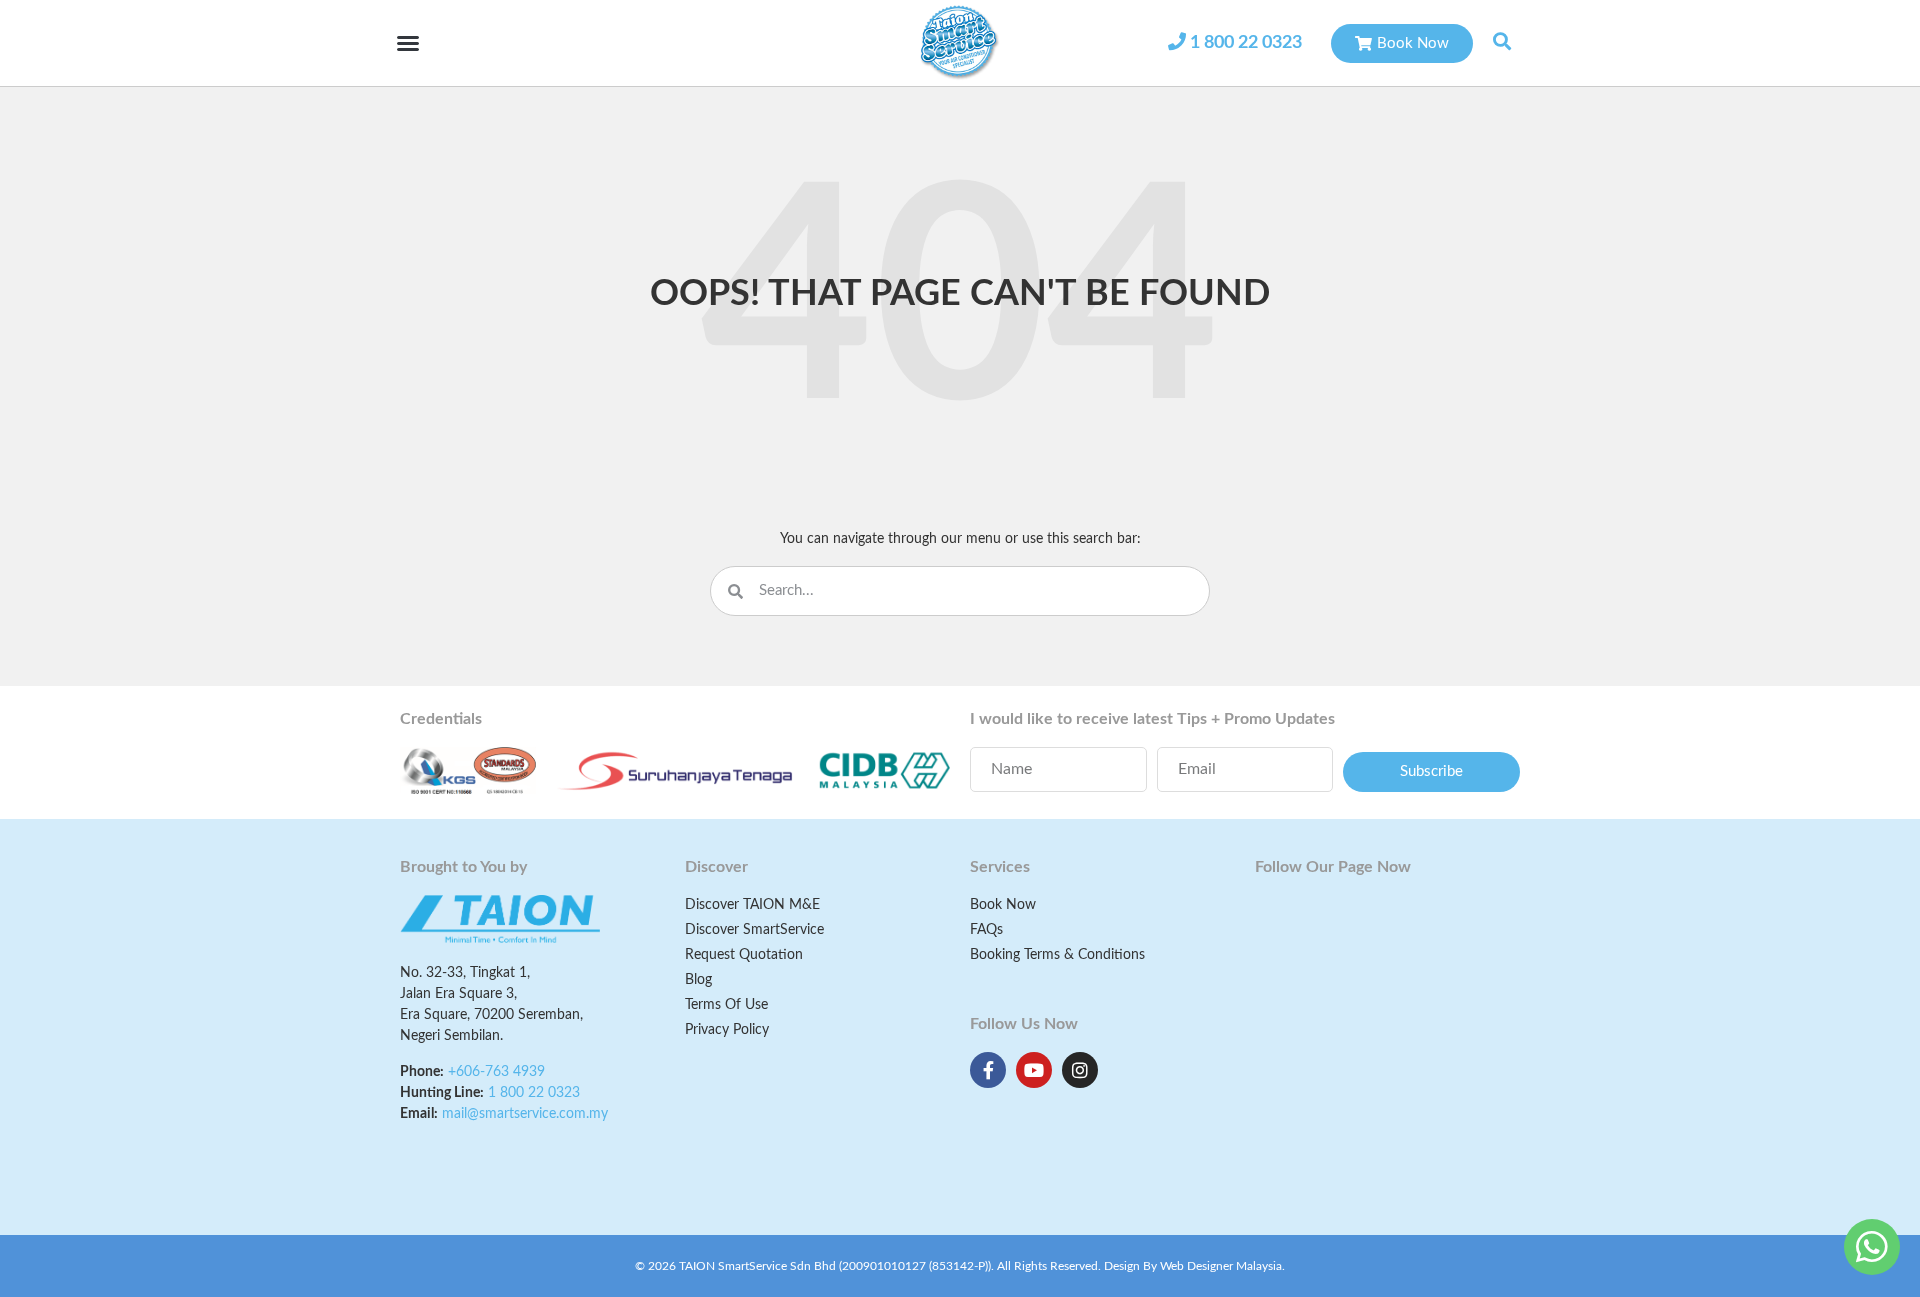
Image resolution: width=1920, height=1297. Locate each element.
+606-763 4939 (496, 1072)
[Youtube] (1034, 1070)
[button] (408, 43)
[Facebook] (988, 1070)
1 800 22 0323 (1246, 43)
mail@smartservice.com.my (525, 1114)
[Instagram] (1080, 1070)
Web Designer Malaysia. (1222, 1266)
